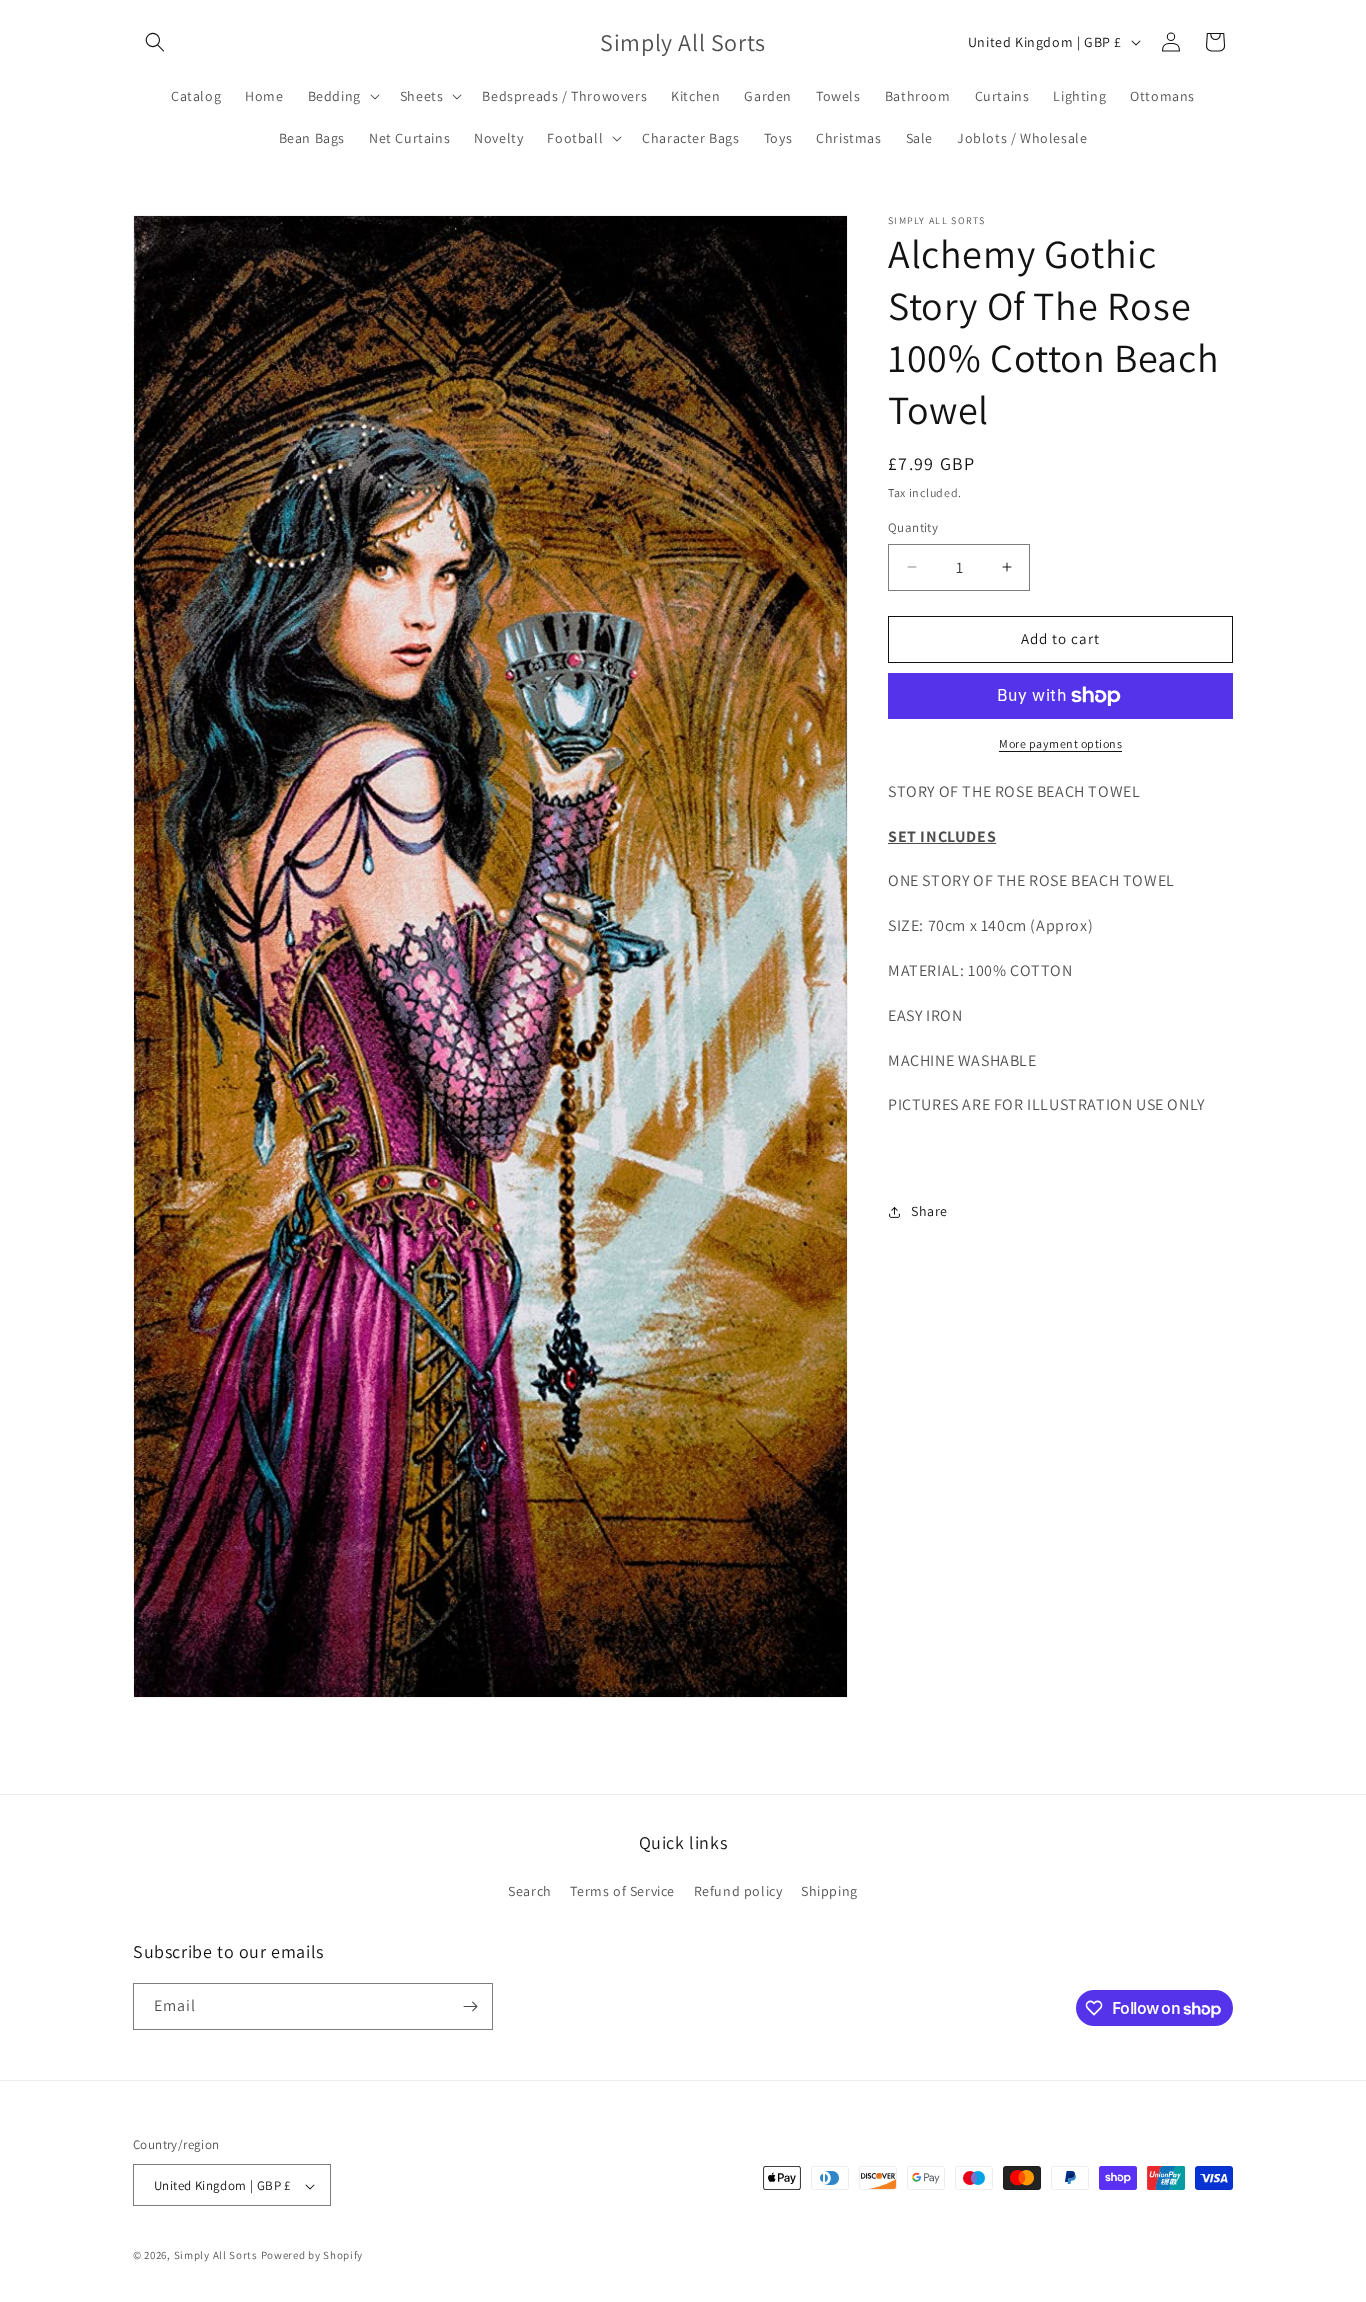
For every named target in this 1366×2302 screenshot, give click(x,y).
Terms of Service (622, 1892)
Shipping (829, 1892)
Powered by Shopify (312, 2256)
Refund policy (738, 1892)
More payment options (1060, 743)
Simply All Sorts (217, 2256)
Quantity (913, 527)
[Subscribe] (470, 2006)
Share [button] (929, 1211)
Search (530, 1892)
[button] (155, 42)
